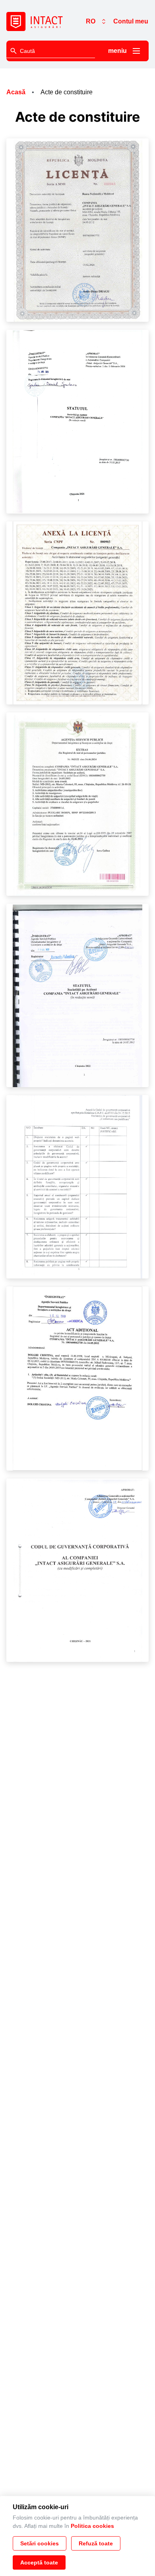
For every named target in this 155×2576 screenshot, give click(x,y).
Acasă (16, 92)
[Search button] (14, 51)
